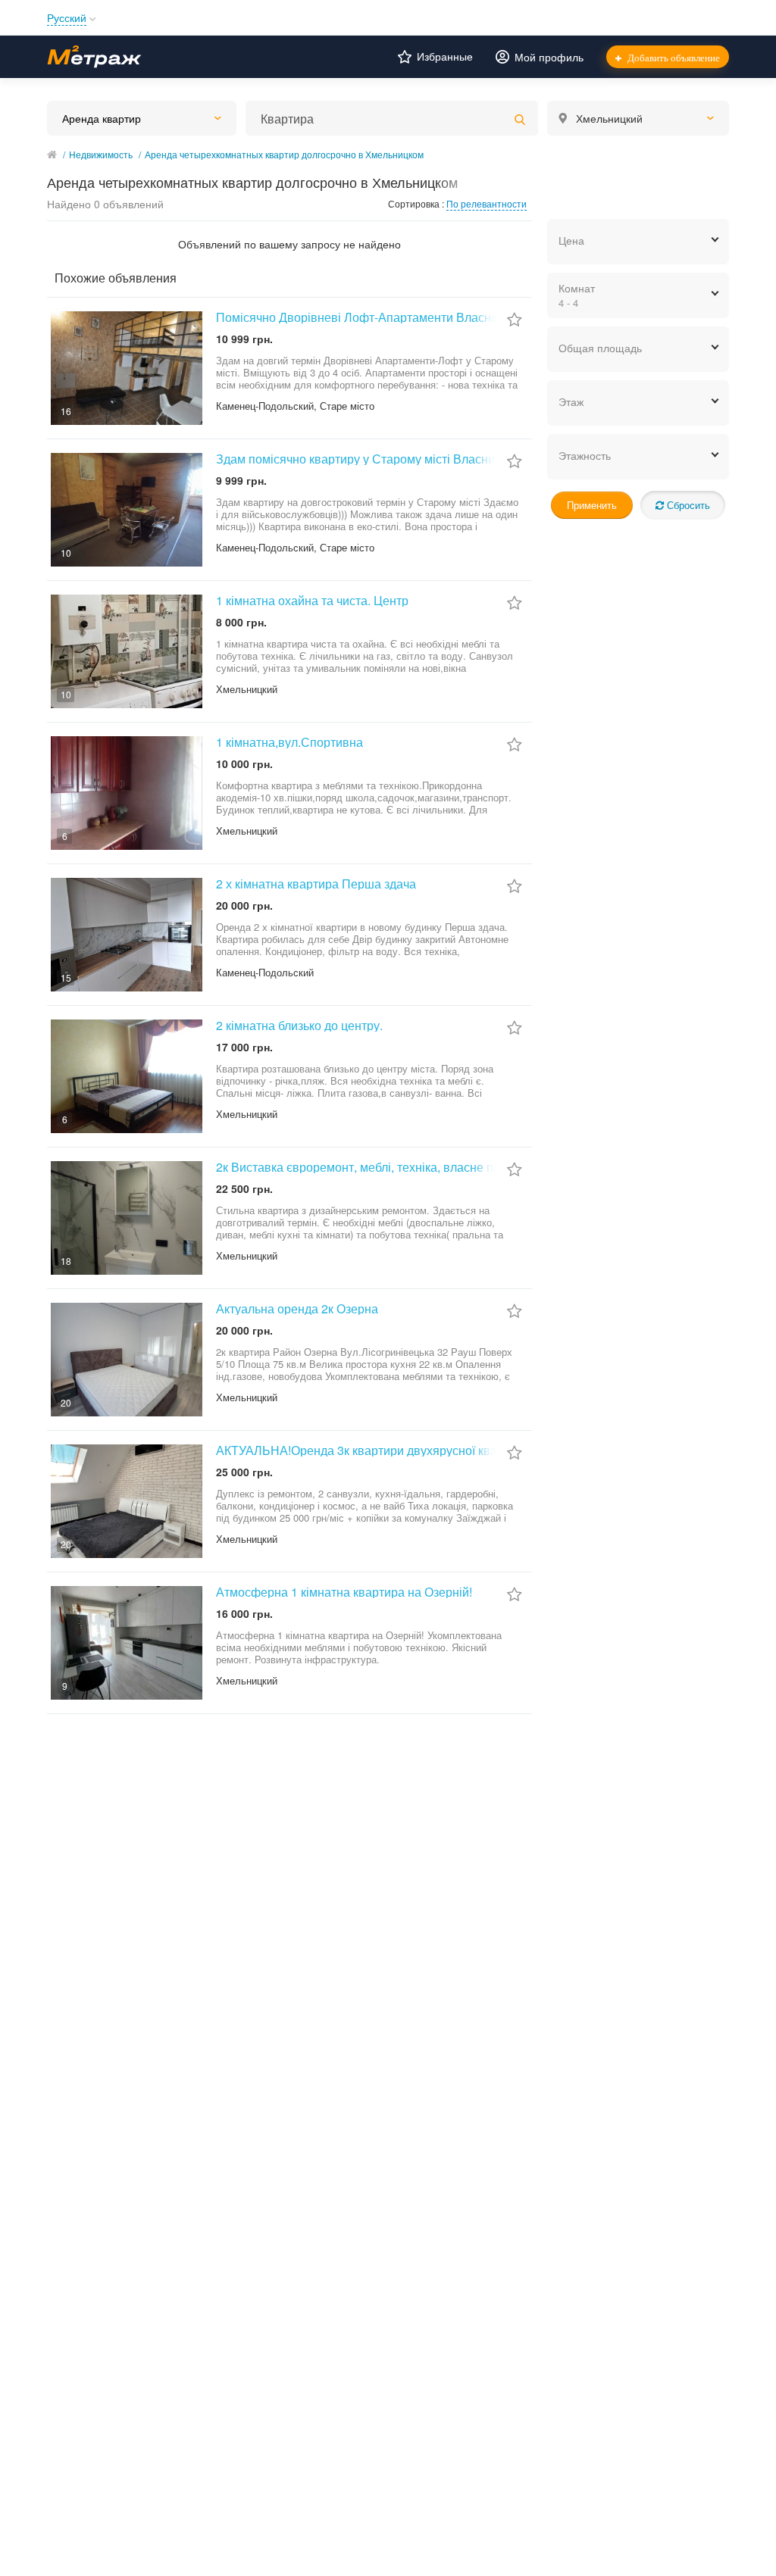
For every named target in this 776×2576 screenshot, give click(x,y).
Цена (571, 240)
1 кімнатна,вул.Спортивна (289, 742)
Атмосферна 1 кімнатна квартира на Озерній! (344, 1592)
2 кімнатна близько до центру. (299, 1025)
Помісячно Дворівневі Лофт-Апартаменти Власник (360, 317)
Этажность (585, 455)
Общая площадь (600, 348)
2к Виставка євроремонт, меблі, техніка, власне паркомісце (383, 1167)
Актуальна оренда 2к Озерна (297, 1308)
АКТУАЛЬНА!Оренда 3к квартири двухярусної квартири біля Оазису (408, 1450)
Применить (592, 505)
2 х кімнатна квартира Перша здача (316, 884)
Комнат (577, 295)
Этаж (571, 401)
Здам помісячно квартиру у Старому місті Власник (358, 459)
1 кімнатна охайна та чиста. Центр (312, 600)
